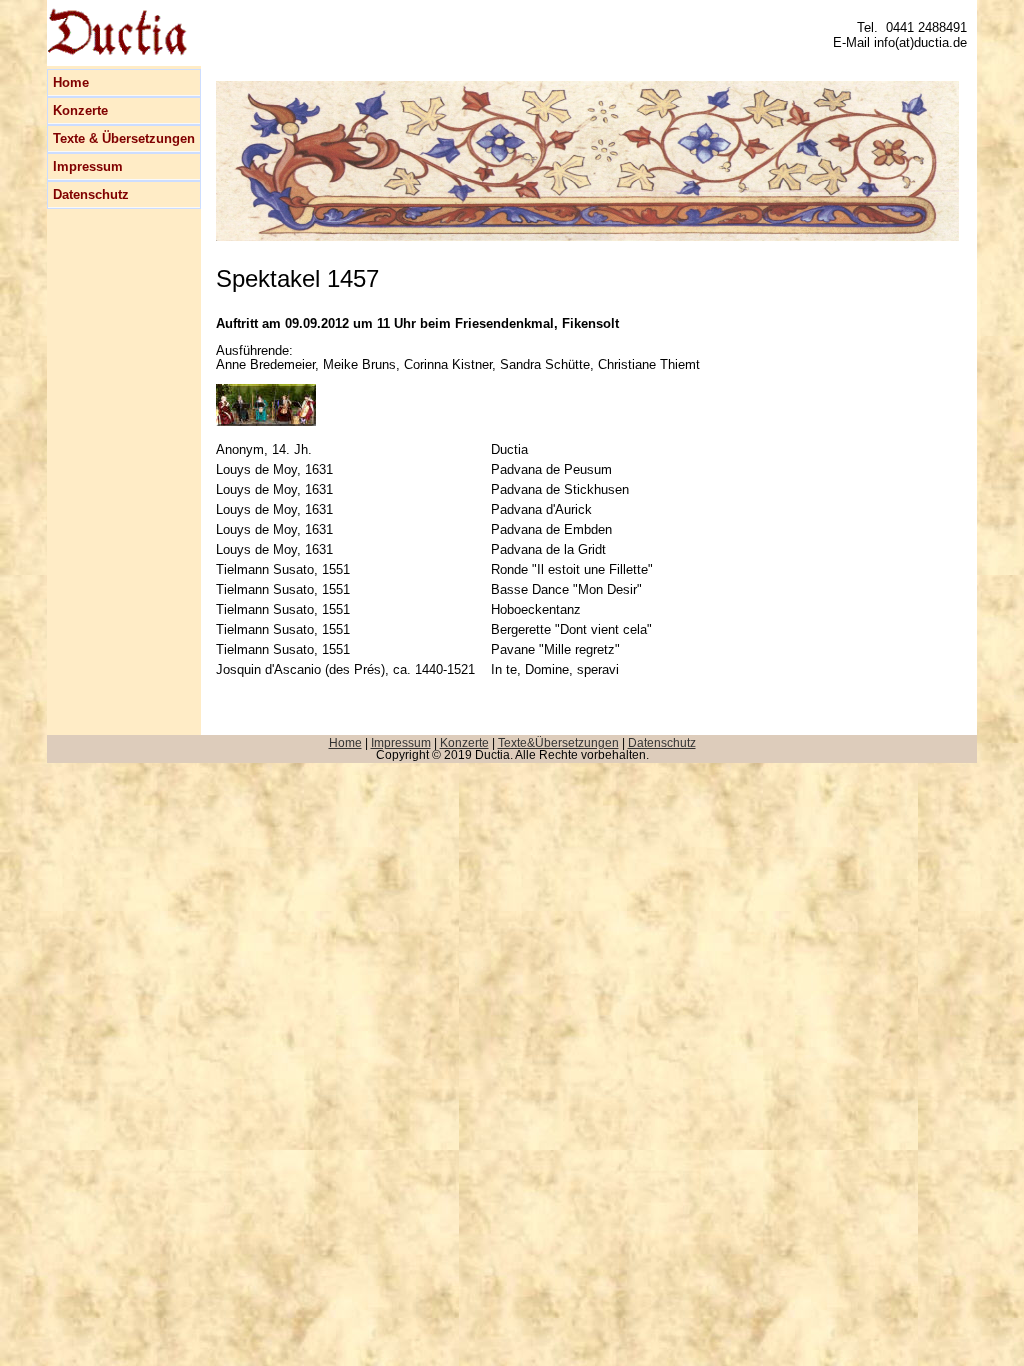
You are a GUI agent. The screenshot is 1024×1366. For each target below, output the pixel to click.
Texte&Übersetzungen (558, 743)
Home (71, 82)
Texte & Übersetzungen (124, 138)
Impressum (88, 166)
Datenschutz (91, 194)
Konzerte (80, 110)
